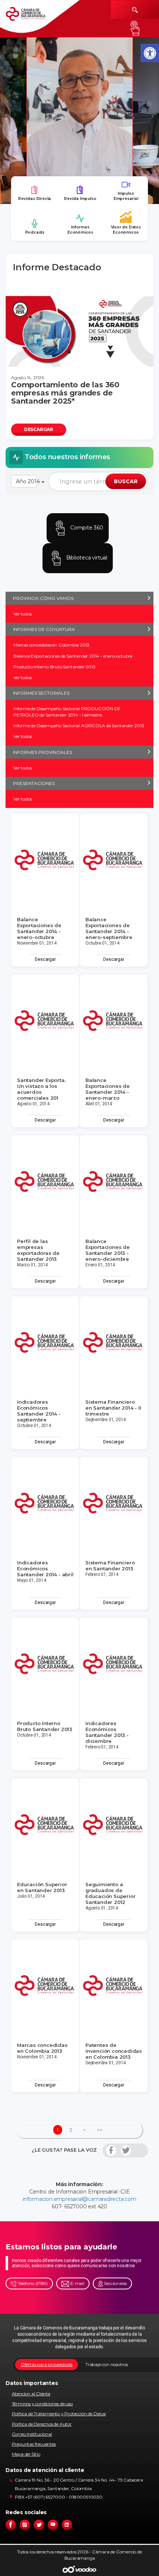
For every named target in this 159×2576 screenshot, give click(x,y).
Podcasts (35, 232)
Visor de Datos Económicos (126, 230)
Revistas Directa (35, 199)
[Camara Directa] (32, 17)
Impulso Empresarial (126, 196)
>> (99, 2130)
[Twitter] (126, 2151)
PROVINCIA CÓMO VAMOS (43, 598)
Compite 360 (86, 528)
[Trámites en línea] (135, 28)
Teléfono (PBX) (32, 2283)
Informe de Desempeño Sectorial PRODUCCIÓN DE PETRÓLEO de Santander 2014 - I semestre (67, 712)
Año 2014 (26, 481)
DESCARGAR (39, 429)
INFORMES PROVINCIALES (43, 752)
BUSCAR (126, 481)
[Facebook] (111, 2151)
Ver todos (23, 614)
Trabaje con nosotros (107, 2364)
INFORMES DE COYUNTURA (44, 629)
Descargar (45, 959)
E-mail (77, 2283)
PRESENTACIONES (34, 783)
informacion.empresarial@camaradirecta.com (79, 2199)
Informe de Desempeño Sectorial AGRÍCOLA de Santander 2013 (79, 726)
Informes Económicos (80, 230)
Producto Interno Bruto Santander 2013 (54, 667)
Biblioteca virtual (86, 558)
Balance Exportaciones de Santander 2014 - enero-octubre (73, 656)
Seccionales (115, 2283)
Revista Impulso (80, 199)
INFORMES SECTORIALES (41, 693)
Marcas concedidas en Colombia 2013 (51, 645)
